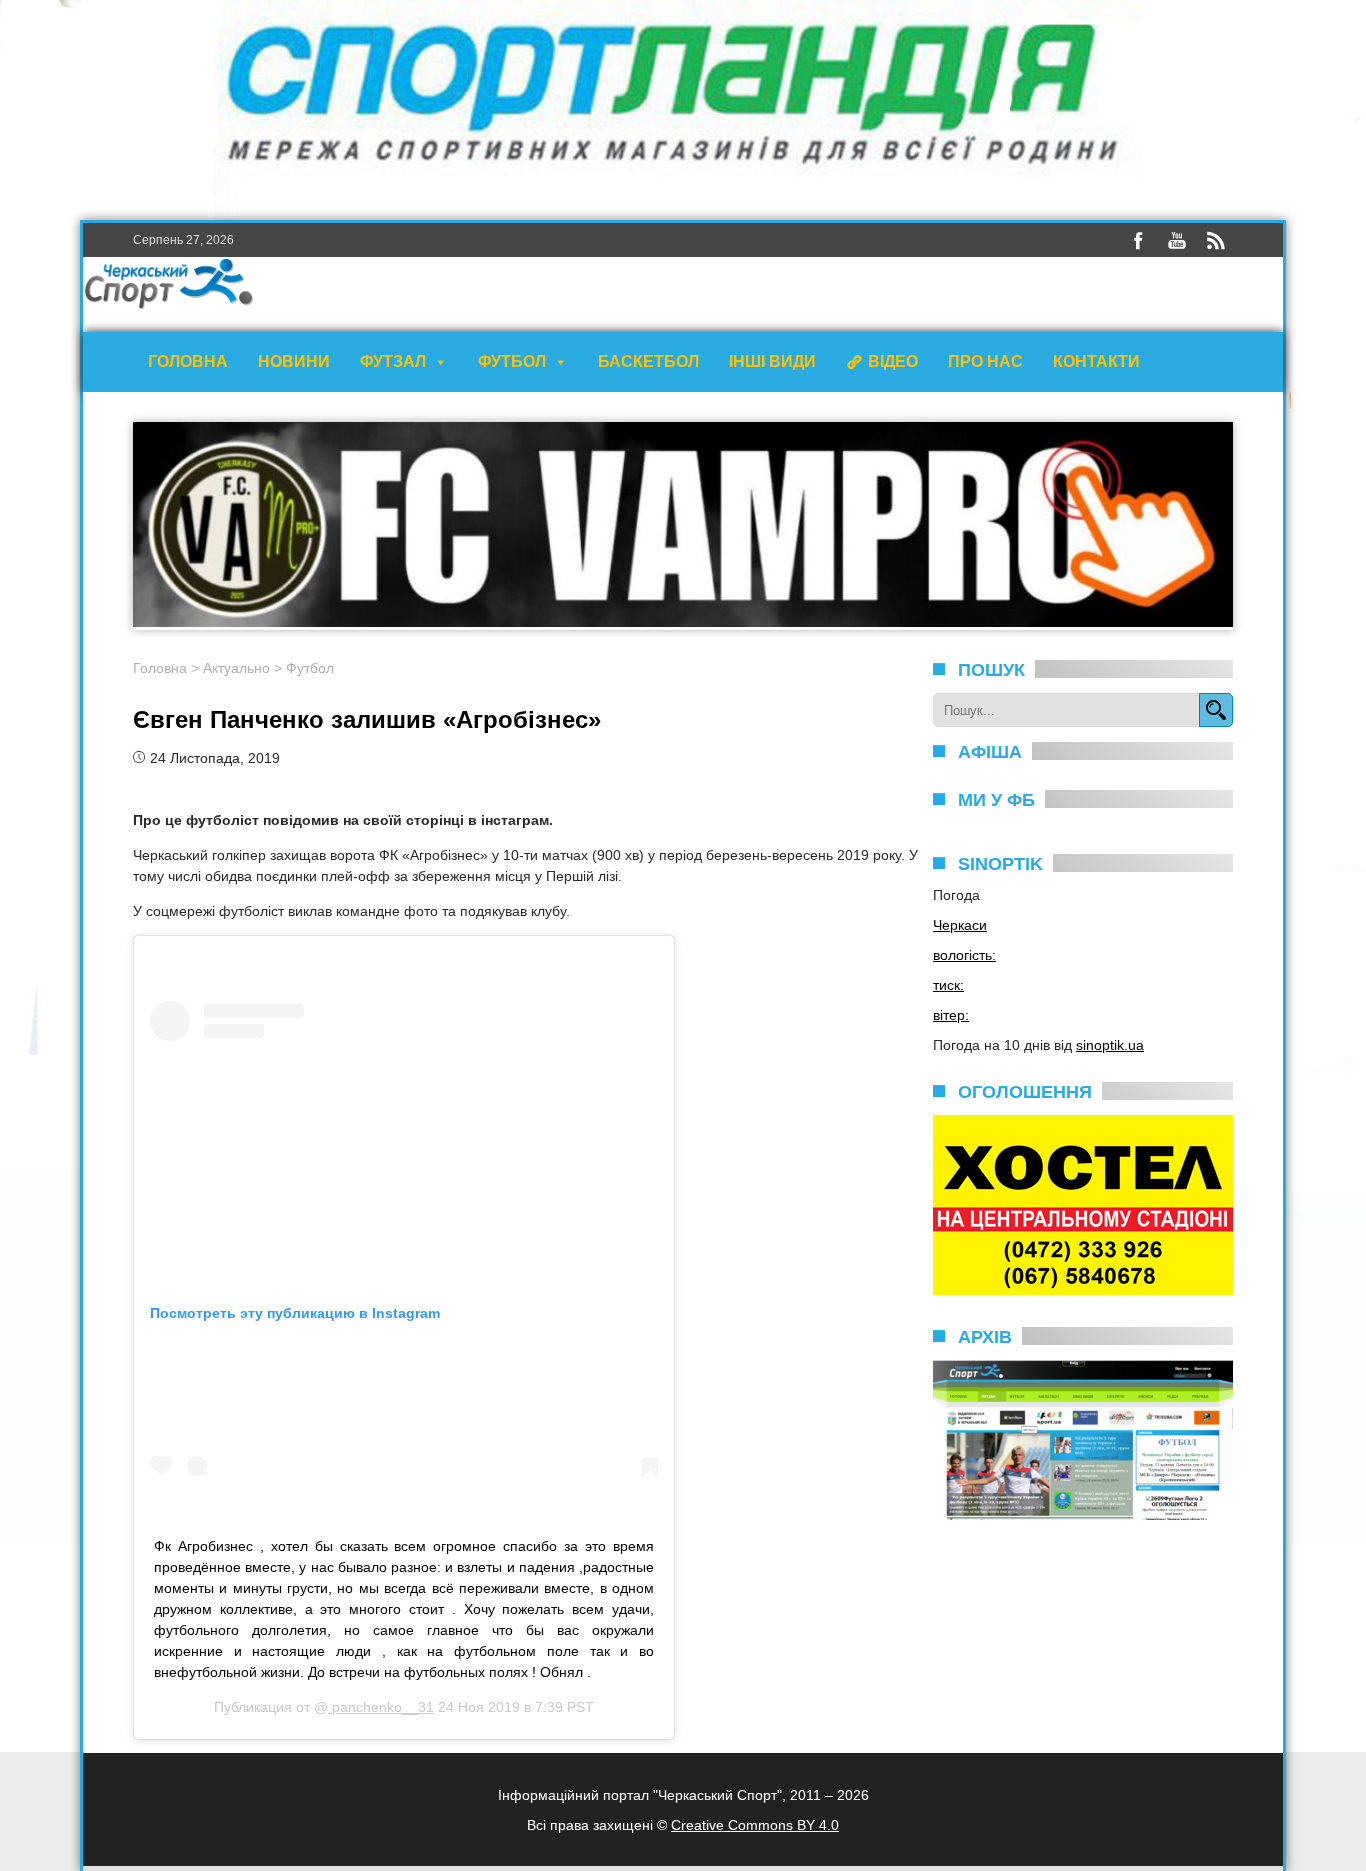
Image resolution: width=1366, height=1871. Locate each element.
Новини (294, 361)
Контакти (1096, 361)
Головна (188, 361)
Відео (893, 361)
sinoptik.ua (1110, 1045)
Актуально (236, 668)
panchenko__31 (381, 1707)
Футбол (512, 361)
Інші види (772, 361)
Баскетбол (648, 361)
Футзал (393, 361)
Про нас (985, 361)
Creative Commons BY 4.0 (755, 1825)
